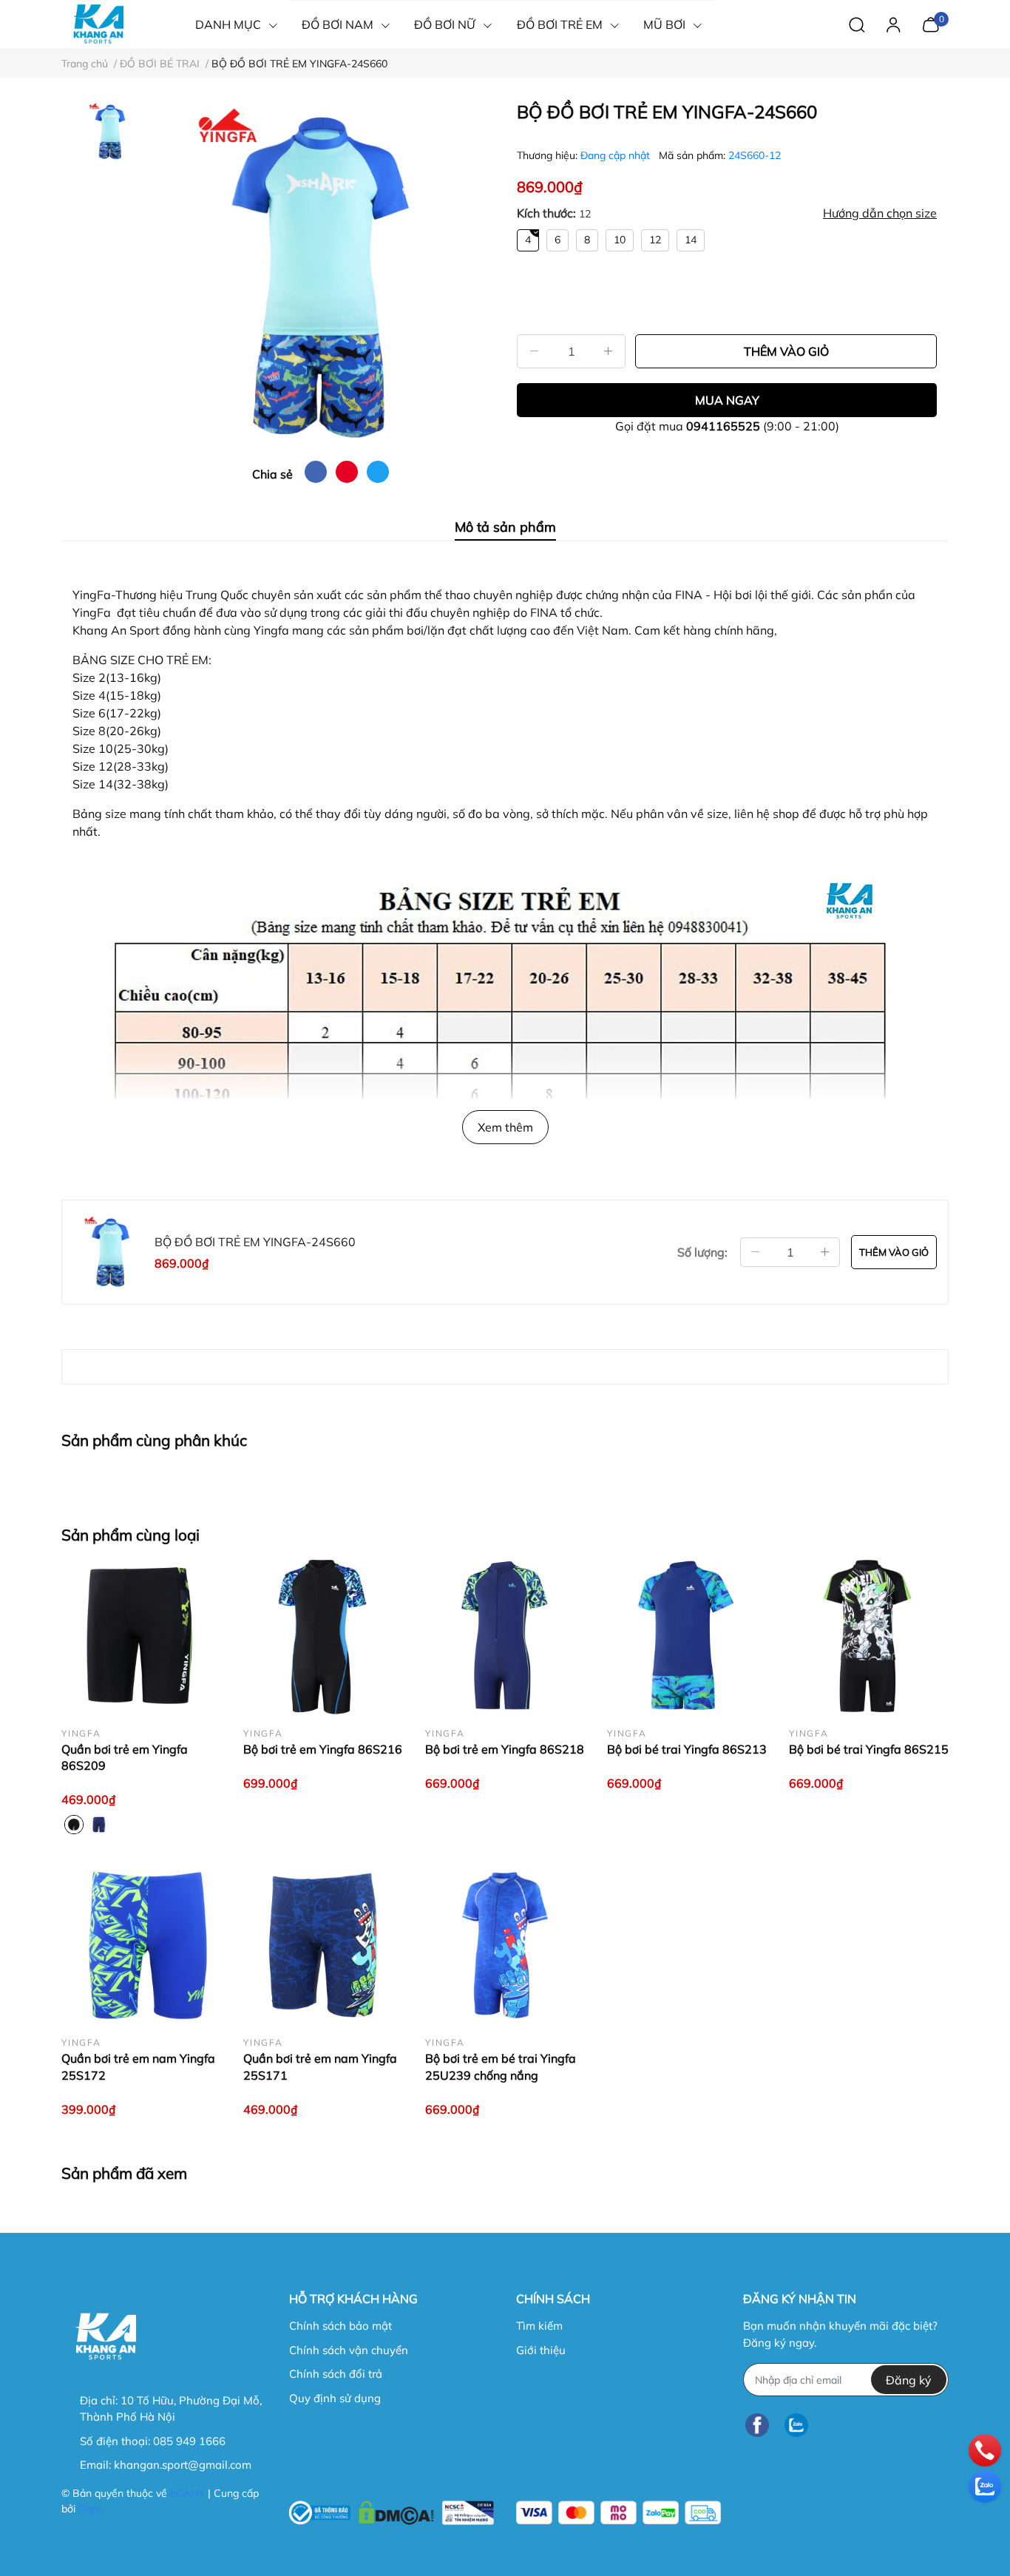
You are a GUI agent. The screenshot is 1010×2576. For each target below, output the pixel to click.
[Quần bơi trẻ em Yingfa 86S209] (141, 1636)
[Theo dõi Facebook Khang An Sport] (757, 2425)
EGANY (187, 2493)
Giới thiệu (541, 2350)
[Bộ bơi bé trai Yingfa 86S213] (687, 1636)
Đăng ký (909, 2380)
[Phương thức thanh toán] (618, 2513)
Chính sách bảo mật (340, 2326)
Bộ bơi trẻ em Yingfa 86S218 (505, 1749)
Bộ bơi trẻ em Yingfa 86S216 (323, 1749)
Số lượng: (702, 1252)
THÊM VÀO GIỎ (786, 351)
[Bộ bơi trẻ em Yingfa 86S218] (505, 1636)
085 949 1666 (189, 2441)
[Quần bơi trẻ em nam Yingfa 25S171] (323, 1945)
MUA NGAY (727, 400)
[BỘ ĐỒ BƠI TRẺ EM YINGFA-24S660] (320, 275)
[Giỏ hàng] (931, 23)
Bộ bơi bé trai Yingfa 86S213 (687, 1749)
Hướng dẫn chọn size (880, 213)
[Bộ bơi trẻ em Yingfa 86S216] (323, 1636)
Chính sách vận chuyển (349, 2350)
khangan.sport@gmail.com (183, 2465)
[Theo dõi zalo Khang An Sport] (796, 2425)
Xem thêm (505, 1127)
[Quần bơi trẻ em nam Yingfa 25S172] (141, 1945)
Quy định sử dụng (335, 2398)
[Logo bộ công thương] (392, 2509)
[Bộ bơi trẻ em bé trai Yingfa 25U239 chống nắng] (505, 1945)
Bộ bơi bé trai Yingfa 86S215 (869, 1749)
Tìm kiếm (539, 2326)
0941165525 (723, 426)
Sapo (91, 2509)
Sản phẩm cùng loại (131, 1535)
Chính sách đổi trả (336, 2374)
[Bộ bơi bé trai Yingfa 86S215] (869, 1636)
